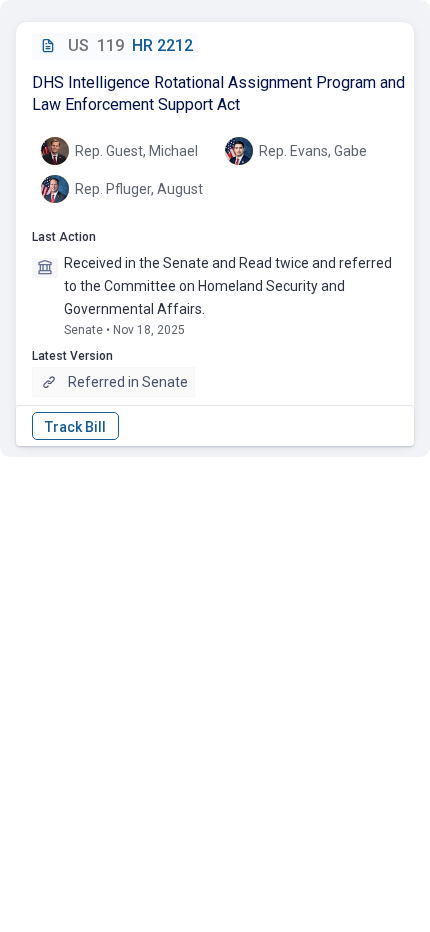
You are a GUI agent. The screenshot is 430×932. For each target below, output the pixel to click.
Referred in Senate (128, 382)
